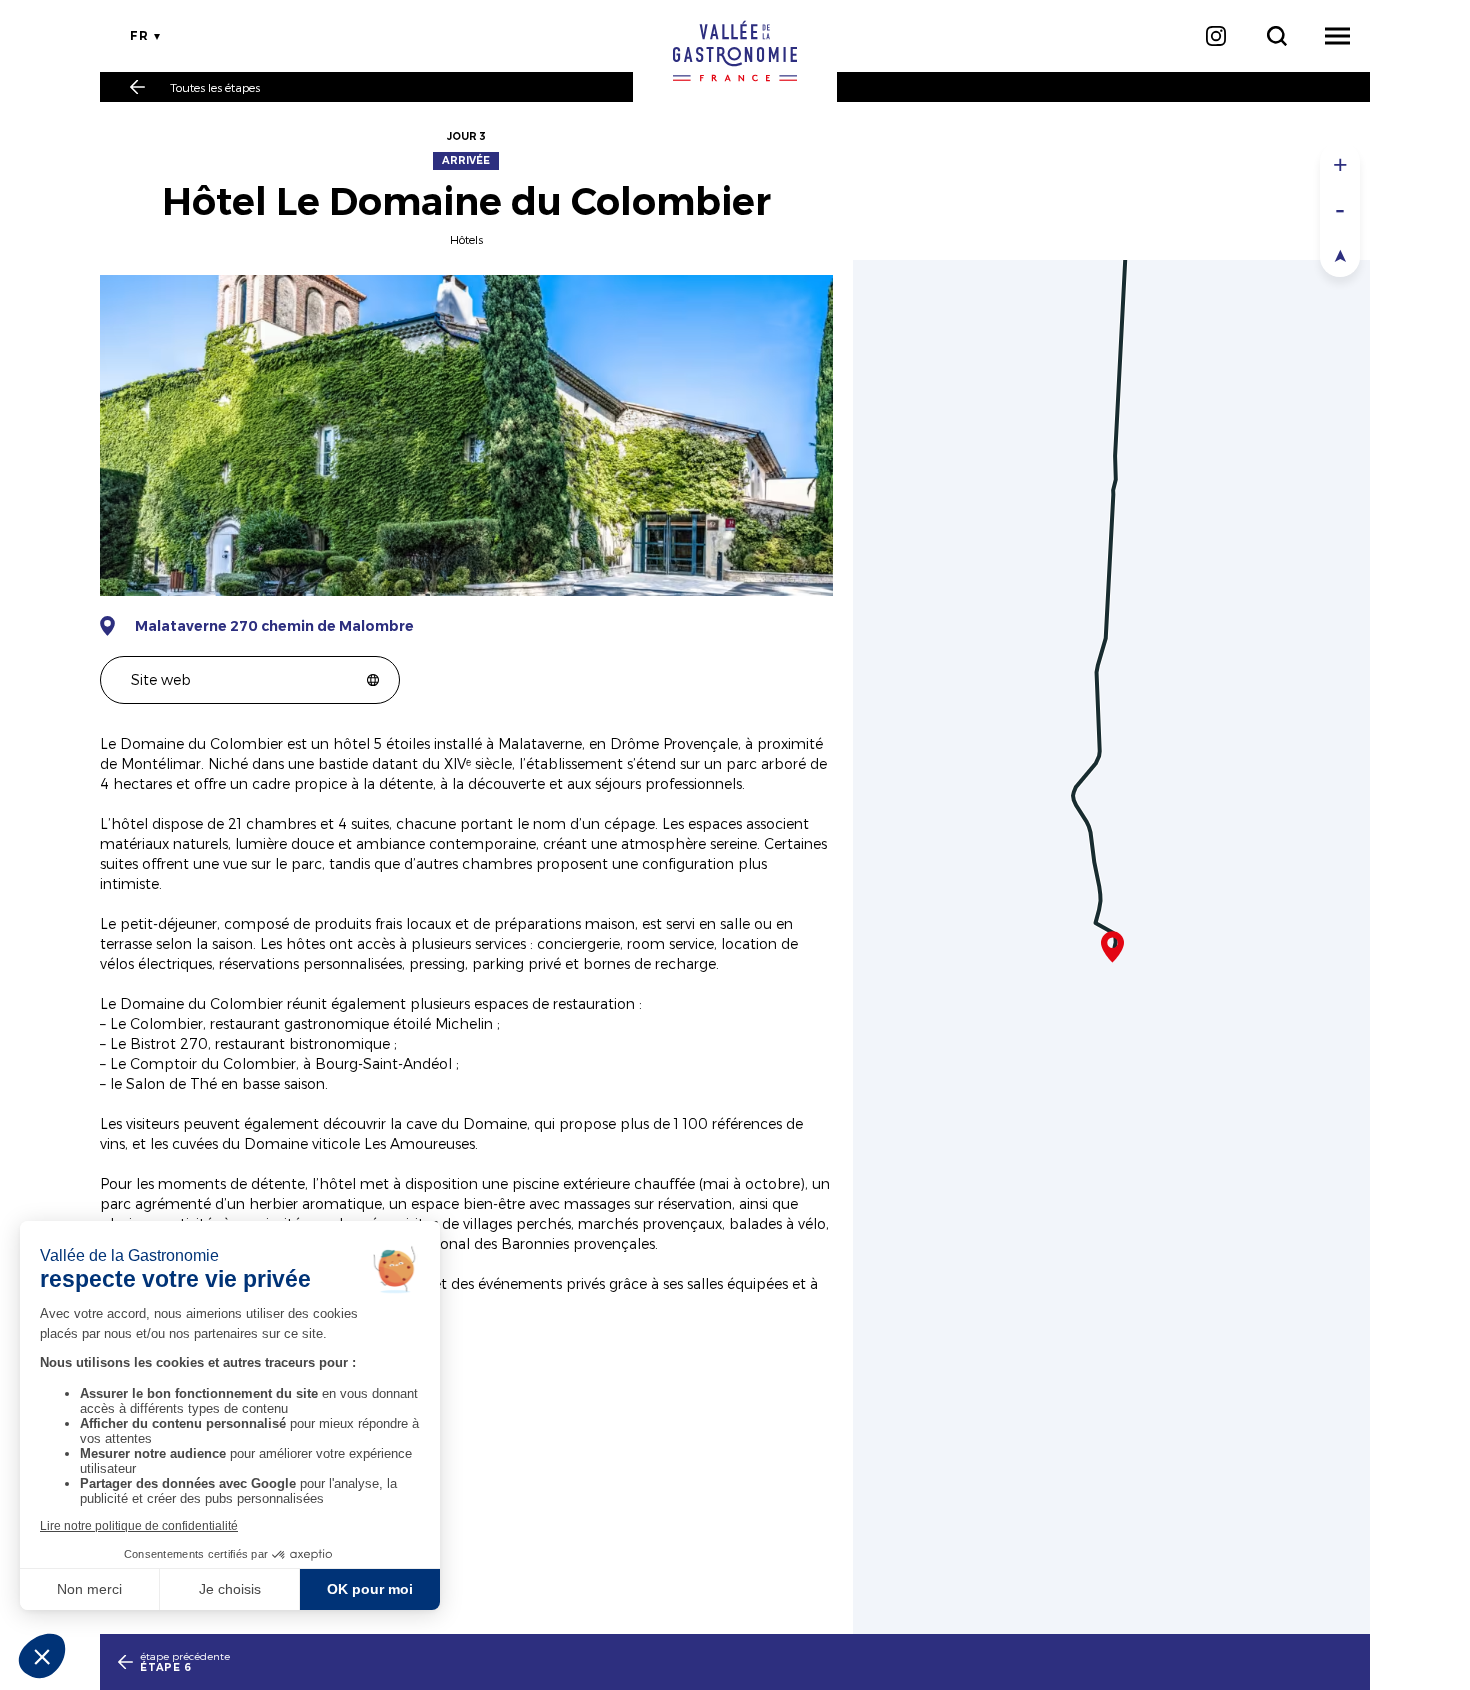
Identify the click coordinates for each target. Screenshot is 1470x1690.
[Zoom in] (1340, 164)
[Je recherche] (1276, 36)
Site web (161, 679)
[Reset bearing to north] (1340, 254)
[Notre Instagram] (1215, 36)
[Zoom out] (1340, 209)
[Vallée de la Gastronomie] (735, 51)
